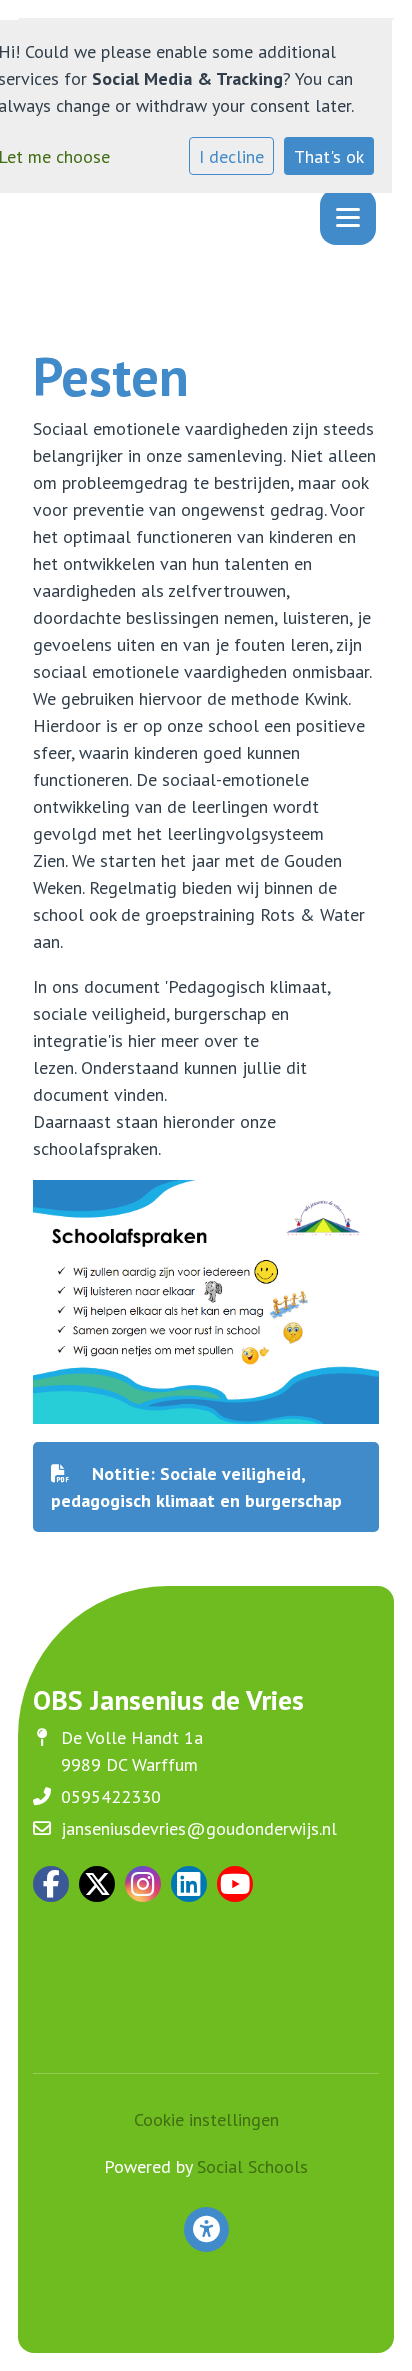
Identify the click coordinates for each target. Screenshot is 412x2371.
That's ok (329, 156)
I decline (231, 156)
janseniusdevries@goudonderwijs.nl (199, 1828)
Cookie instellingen (206, 2119)
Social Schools (252, 2166)
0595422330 (111, 1796)
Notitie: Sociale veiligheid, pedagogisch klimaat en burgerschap (196, 1487)
